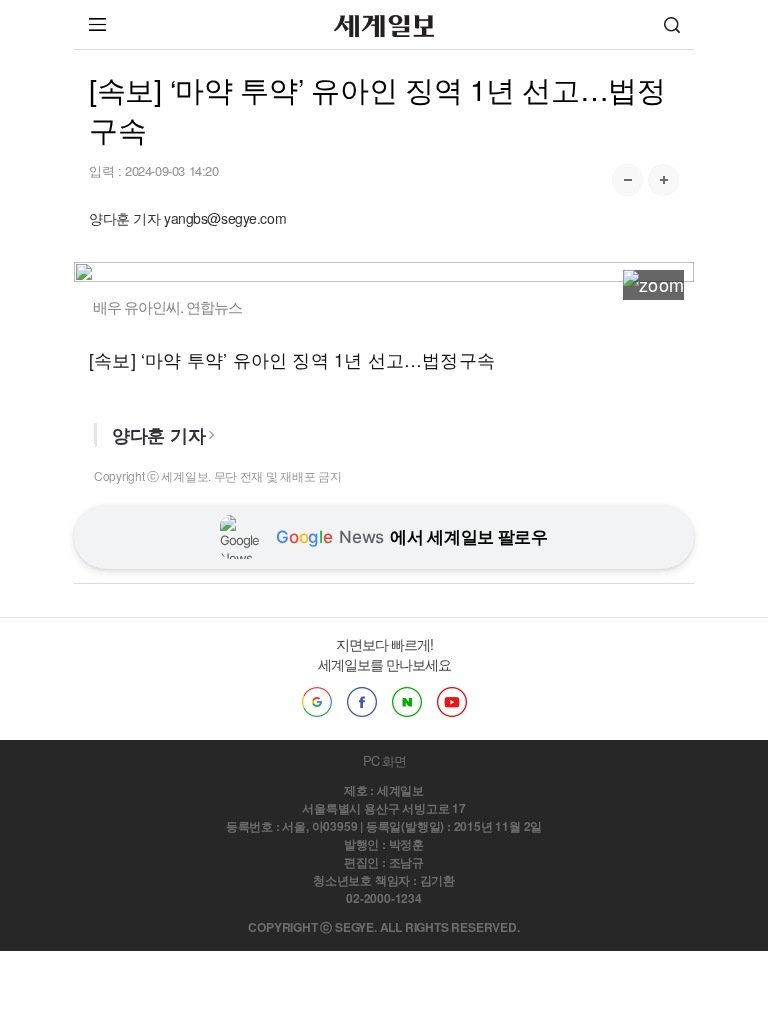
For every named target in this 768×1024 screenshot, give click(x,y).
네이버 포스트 (407, 702)
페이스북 (362, 702)
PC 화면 (384, 760)
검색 (672, 24)
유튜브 (452, 702)
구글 (317, 702)
